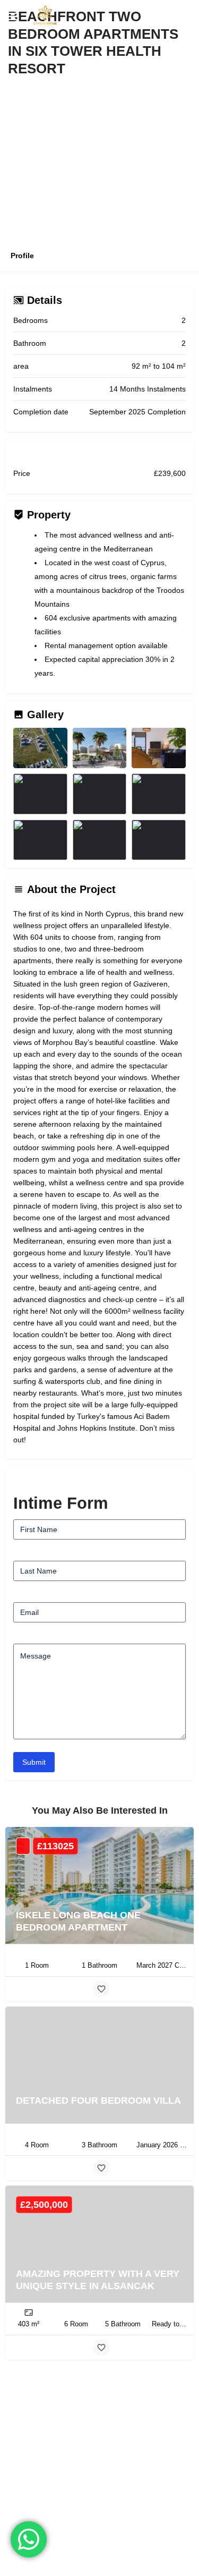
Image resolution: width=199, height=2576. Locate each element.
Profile (22, 256)
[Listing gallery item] (40, 748)
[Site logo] (42, 16)
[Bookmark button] (101, 1989)
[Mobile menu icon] (13, 16)
